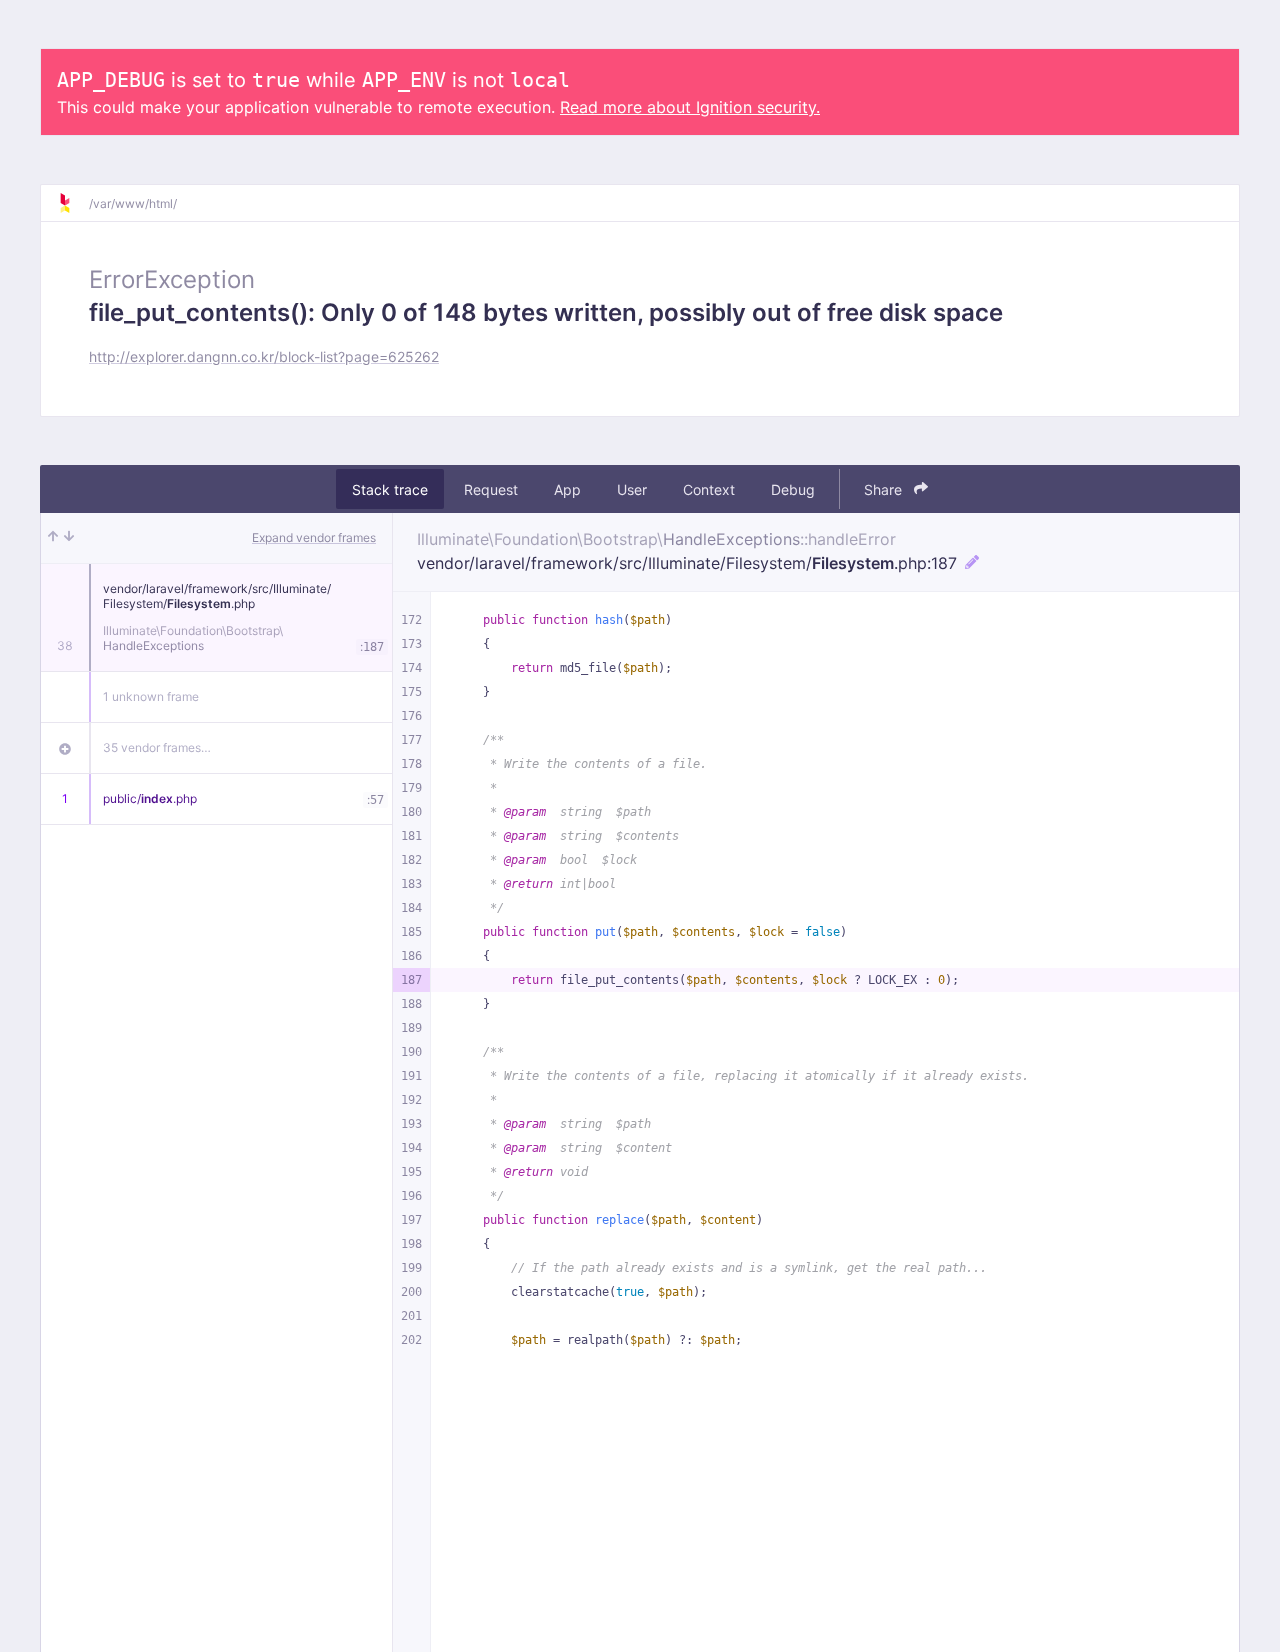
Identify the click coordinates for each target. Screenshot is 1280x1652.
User (632, 489)
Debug (793, 489)
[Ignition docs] (73, 203)
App (567, 489)
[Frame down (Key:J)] (69, 538)
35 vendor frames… (157, 747)
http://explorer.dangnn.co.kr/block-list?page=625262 (264, 356)
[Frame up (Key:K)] (53, 538)
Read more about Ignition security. (690, 107)
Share (885, 489)
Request (491, 489)
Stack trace (390, 489)
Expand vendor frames (314, 537)
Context (709, 489)
